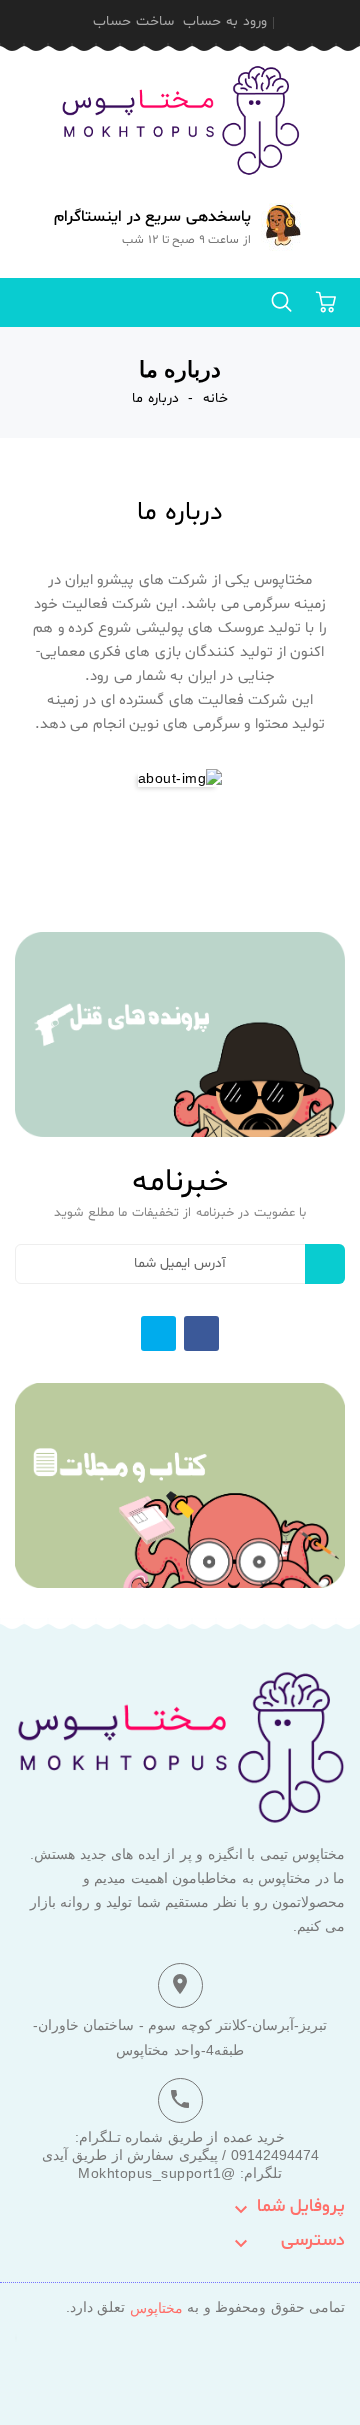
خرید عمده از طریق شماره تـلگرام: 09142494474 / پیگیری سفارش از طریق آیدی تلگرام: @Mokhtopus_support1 (180, 2155)
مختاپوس (156, 2308)
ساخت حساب (133, 21)
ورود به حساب (225, 21)
